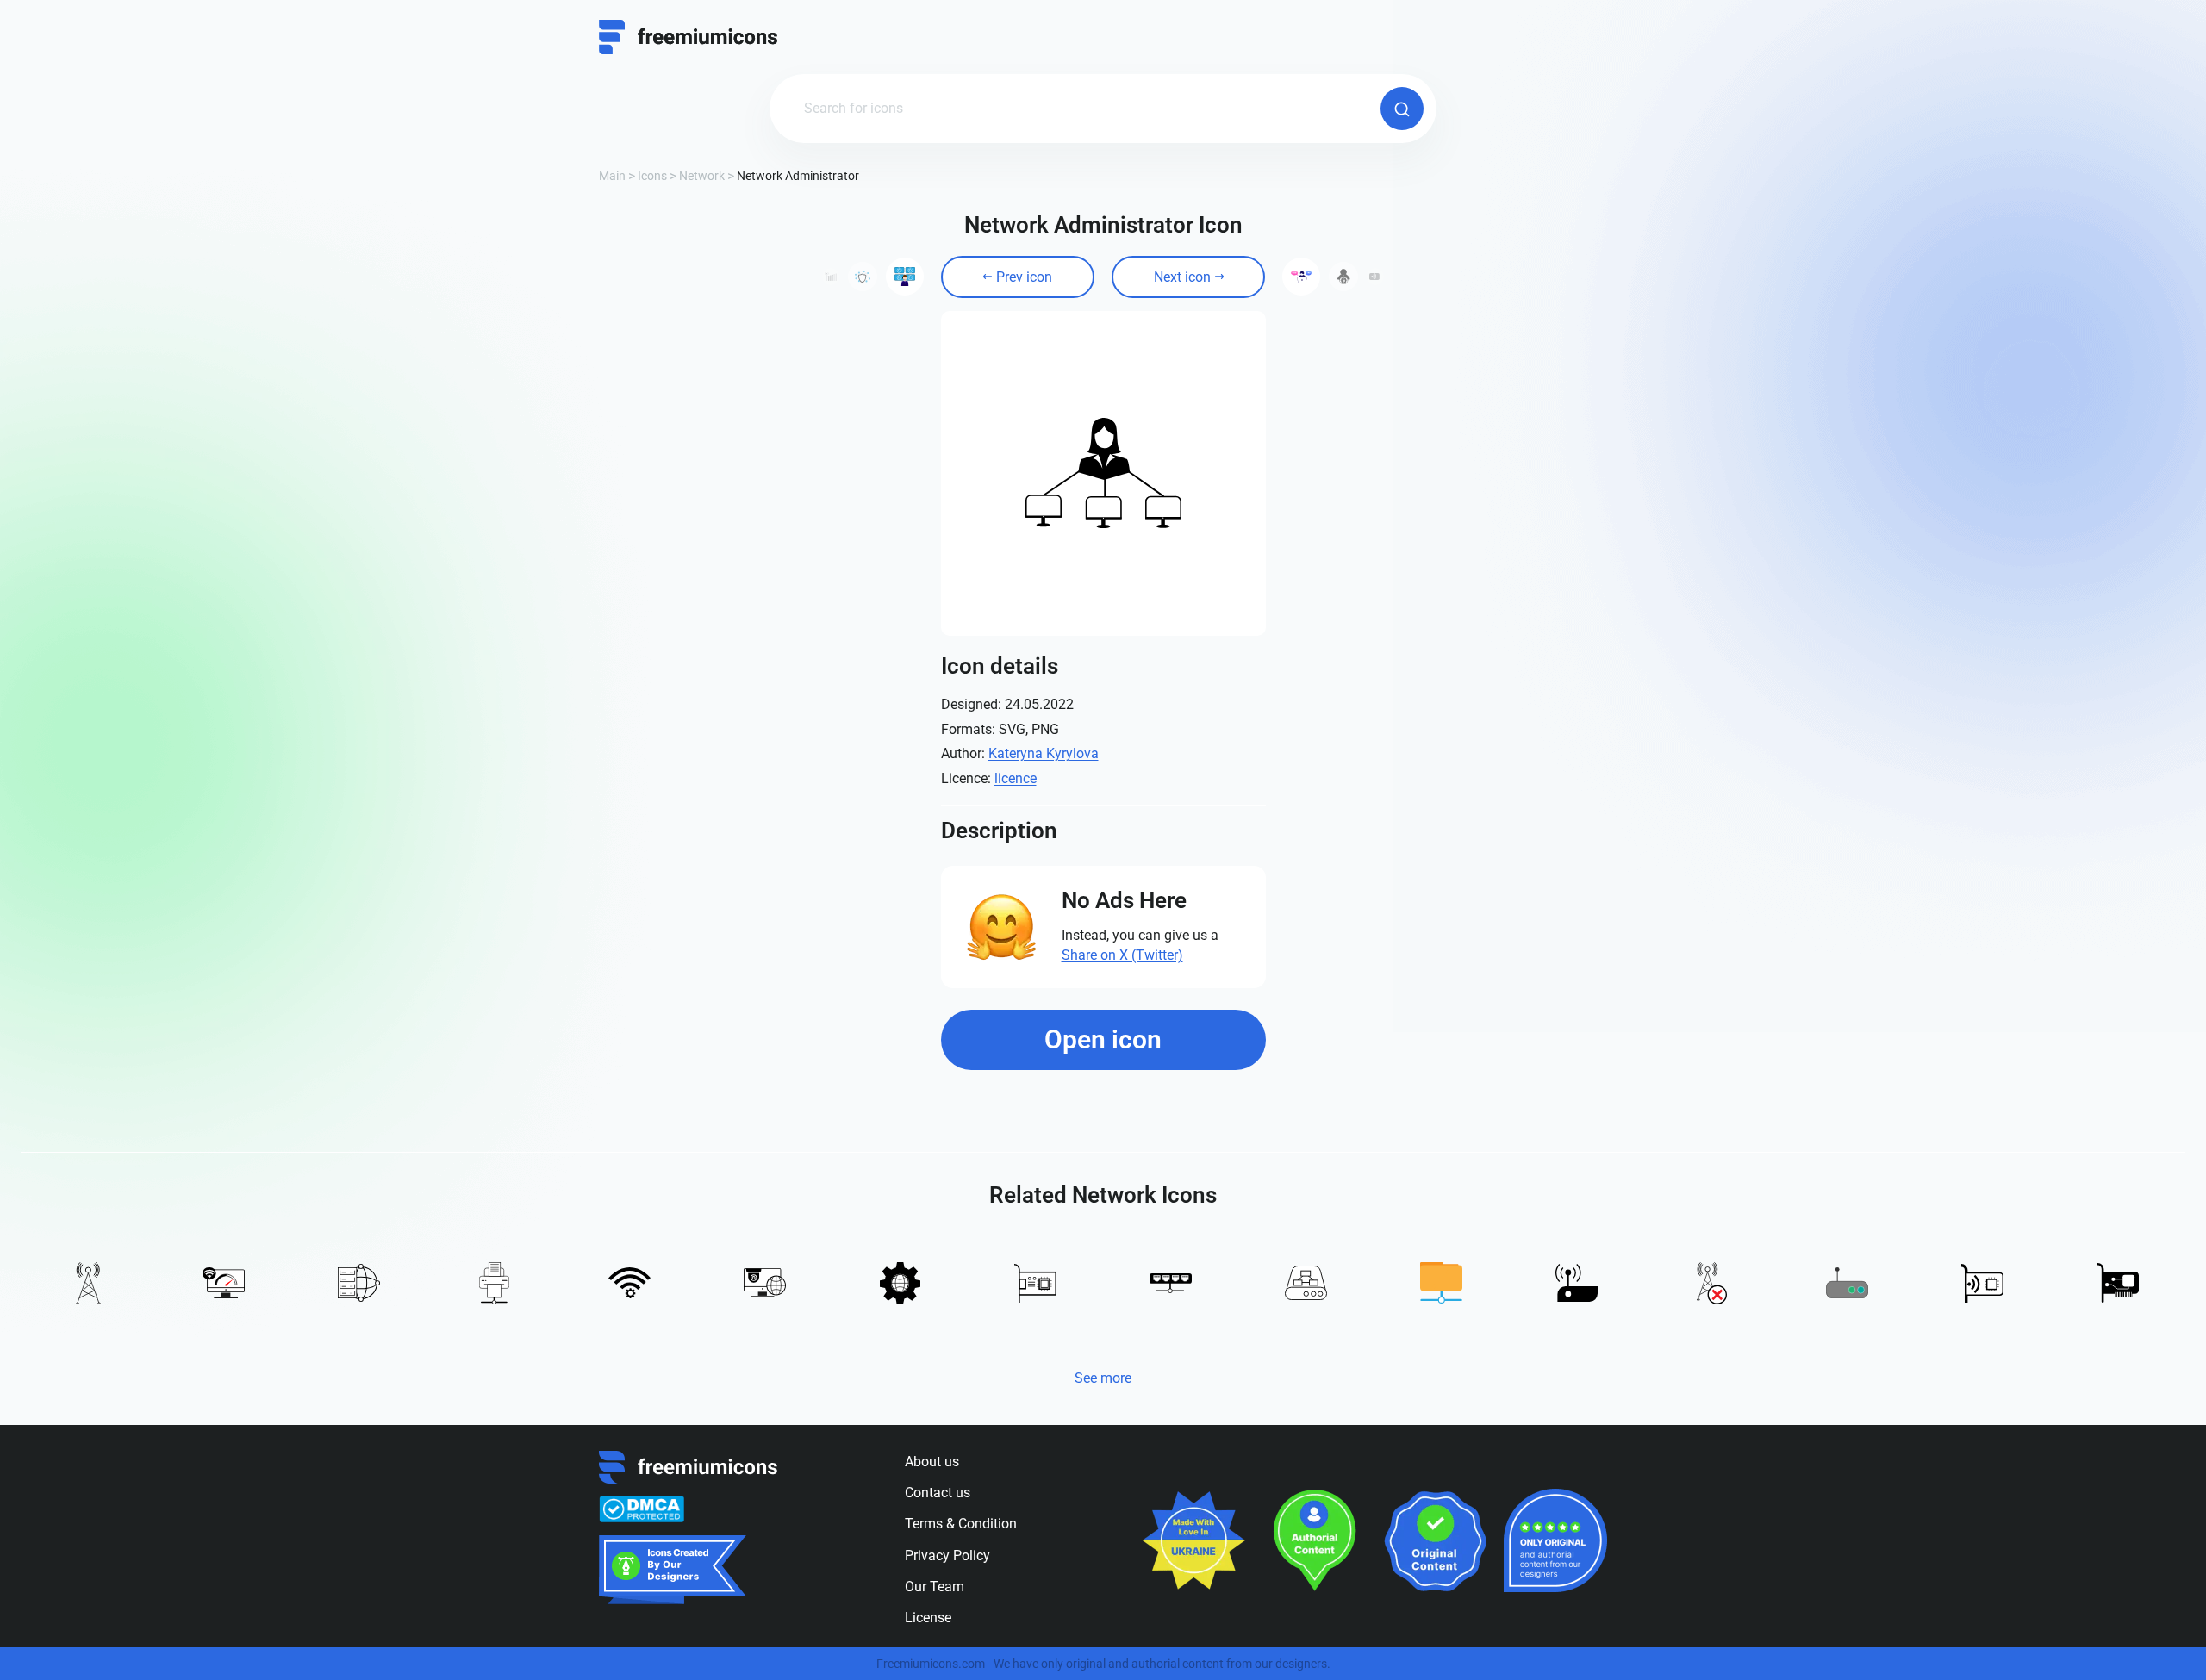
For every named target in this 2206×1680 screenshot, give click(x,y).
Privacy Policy (947, 1556)
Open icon (1103, 1039)
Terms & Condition (961, 1524)
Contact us (938, 1493)
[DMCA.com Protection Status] (642, 1509)
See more (1103, 1378)
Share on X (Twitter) (1122, 955)
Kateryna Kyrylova (1044, 753)
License (928, 1618)
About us (932, 1462)
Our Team (935, 1587)
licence (1016, 778)
